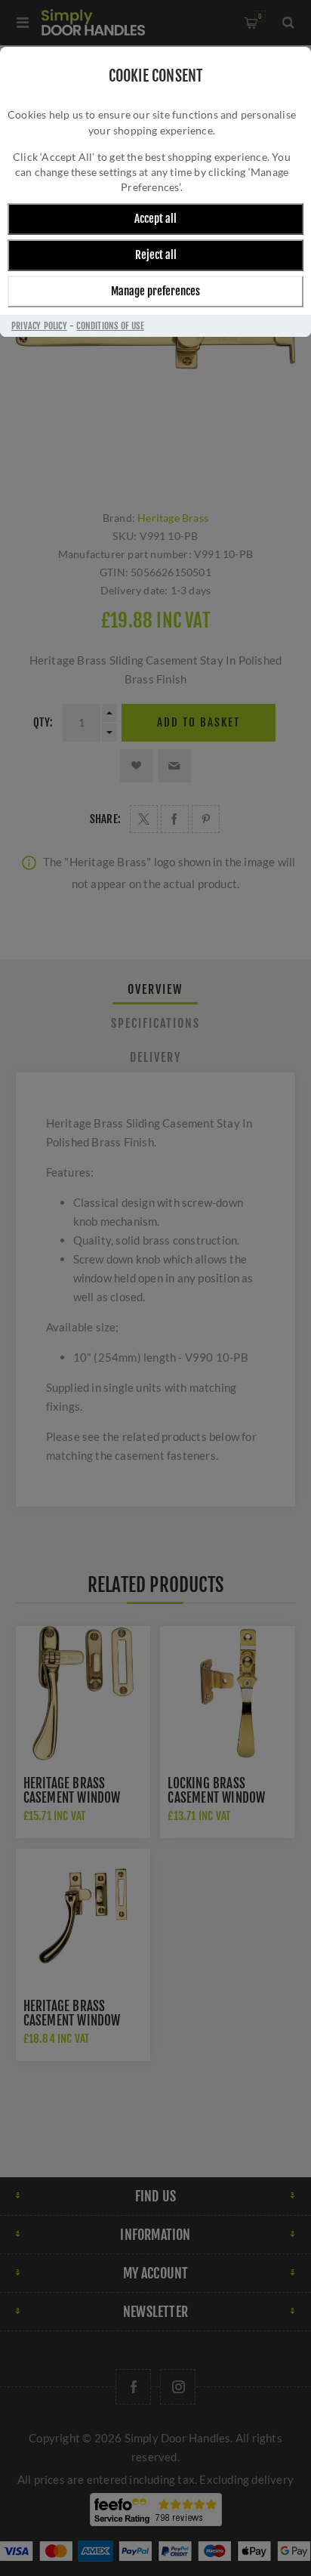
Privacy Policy (39, 326)
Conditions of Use (110, 326)
